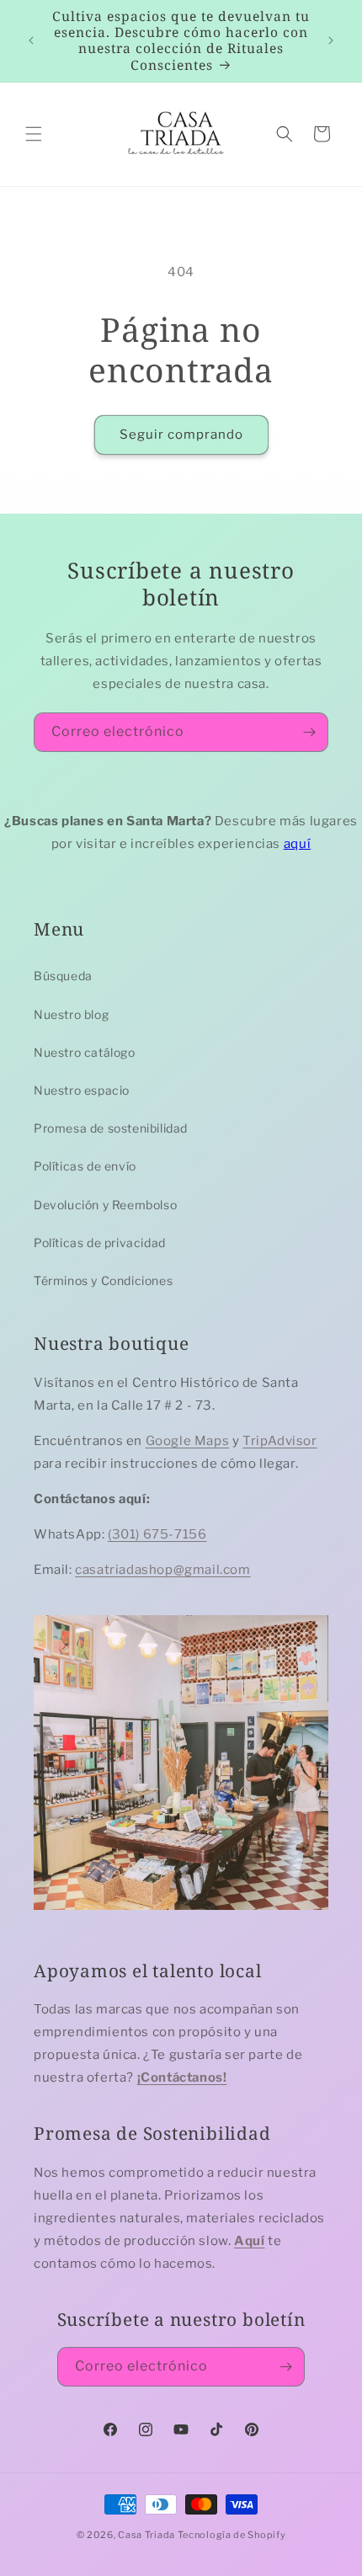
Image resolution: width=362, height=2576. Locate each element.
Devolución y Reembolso (105, 1205)
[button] (34, 134)
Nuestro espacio (82, 1090)
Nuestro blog (71, 1014)
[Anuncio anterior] (31, 40)
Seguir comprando (181, 435)
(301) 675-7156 (157, 1534)
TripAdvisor (280, 1441)
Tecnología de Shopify (232, 2535)
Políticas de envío (85, 1166)
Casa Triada (146, 2535)
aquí (297, 844)
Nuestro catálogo (85, 1052)
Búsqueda (63, 976)
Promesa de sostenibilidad (111, 1128)
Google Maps (188, 1441)
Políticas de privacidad (100, 1243)
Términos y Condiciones (103, 1280)
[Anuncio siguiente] (331, 40)
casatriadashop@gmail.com (162, 1570)
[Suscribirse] (309, 732)
